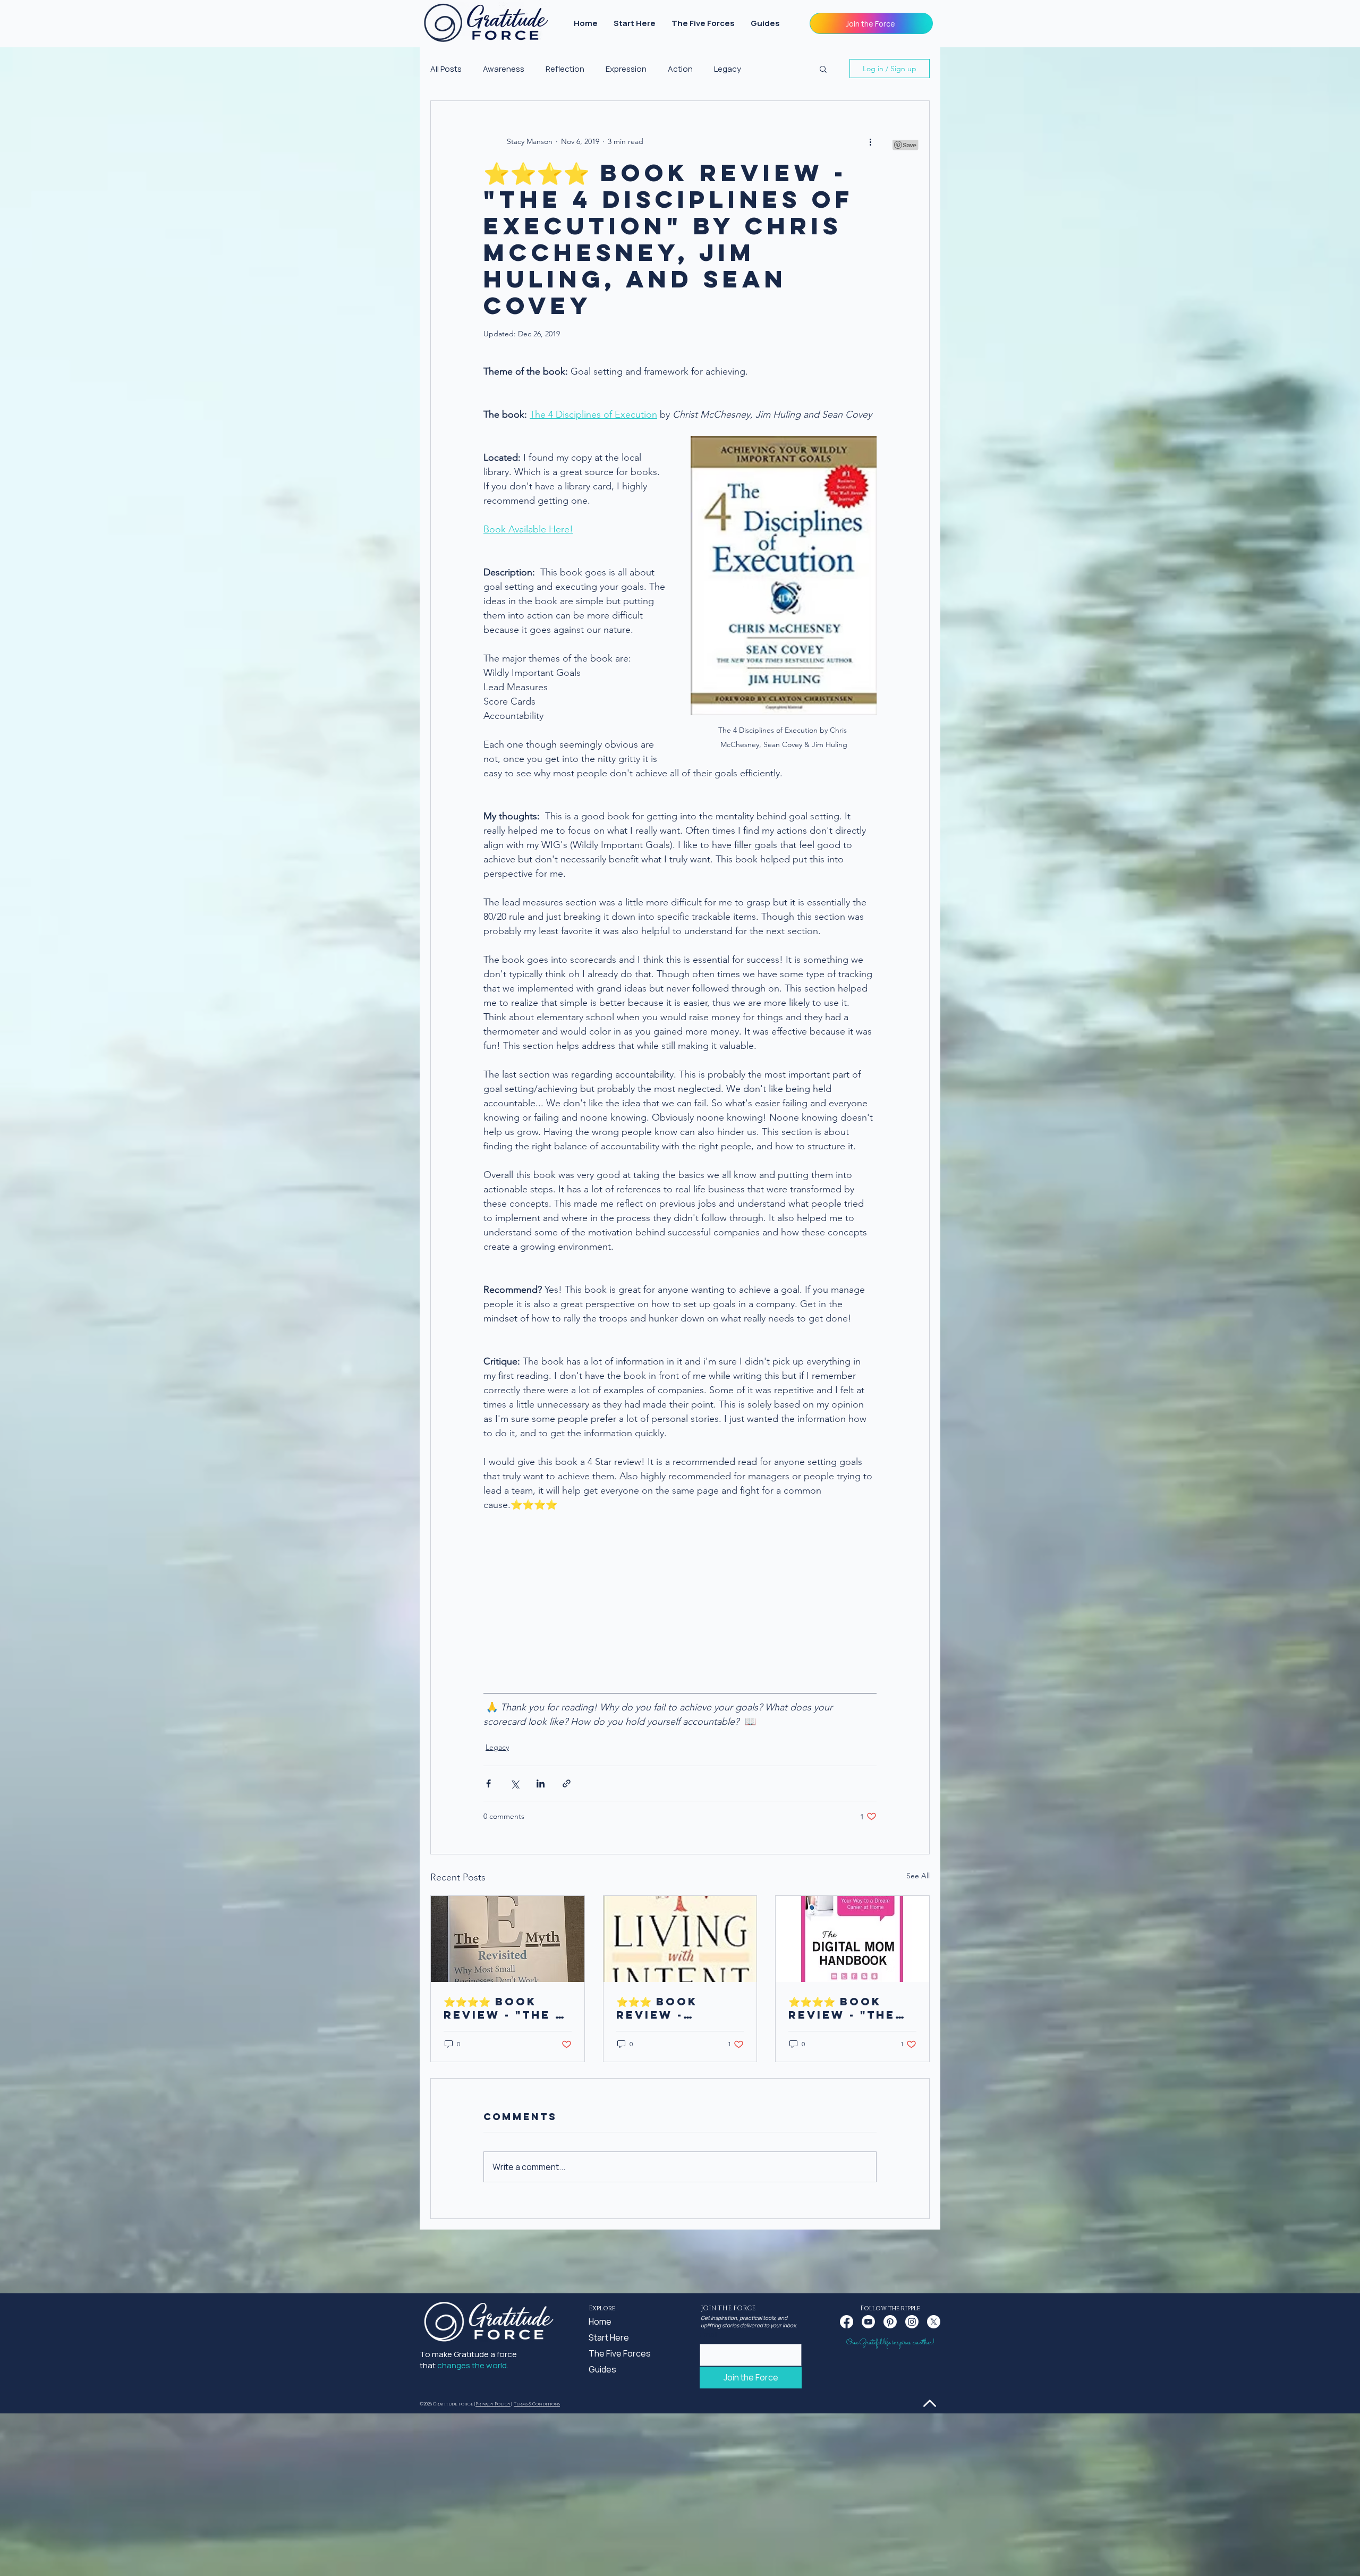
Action (680, 69)
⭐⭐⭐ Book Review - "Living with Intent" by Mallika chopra (666, 2008)
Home (600, 2321)
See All (918, 1876)
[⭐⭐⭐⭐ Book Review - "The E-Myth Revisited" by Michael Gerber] (508, 1939)
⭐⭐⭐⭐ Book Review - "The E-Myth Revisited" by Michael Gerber (507, 2008)
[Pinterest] (890, 2322)
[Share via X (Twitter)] (515, 1783)
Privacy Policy (493, 2404)
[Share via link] (567, 1783)
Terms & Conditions (537, 2404)
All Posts (446, 69)
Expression (626, 69)
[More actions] (870, 141)
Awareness (504, 69)
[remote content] (680, 1591)
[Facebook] (847, 2322)
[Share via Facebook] (488, 1783)
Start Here (609, 2337)
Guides (602, 2369)
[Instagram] (912, 2322)
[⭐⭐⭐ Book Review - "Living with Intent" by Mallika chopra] (680, 1939)
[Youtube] (868, 2322)
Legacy (728, 69)
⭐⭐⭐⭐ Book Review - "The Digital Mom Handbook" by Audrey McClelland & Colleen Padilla (845, 2008)
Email (709, 2334)
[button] (871, 23)
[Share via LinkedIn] (541, 1783)
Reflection (565, 69)
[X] (934, 2322)
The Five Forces (614, 2353)
